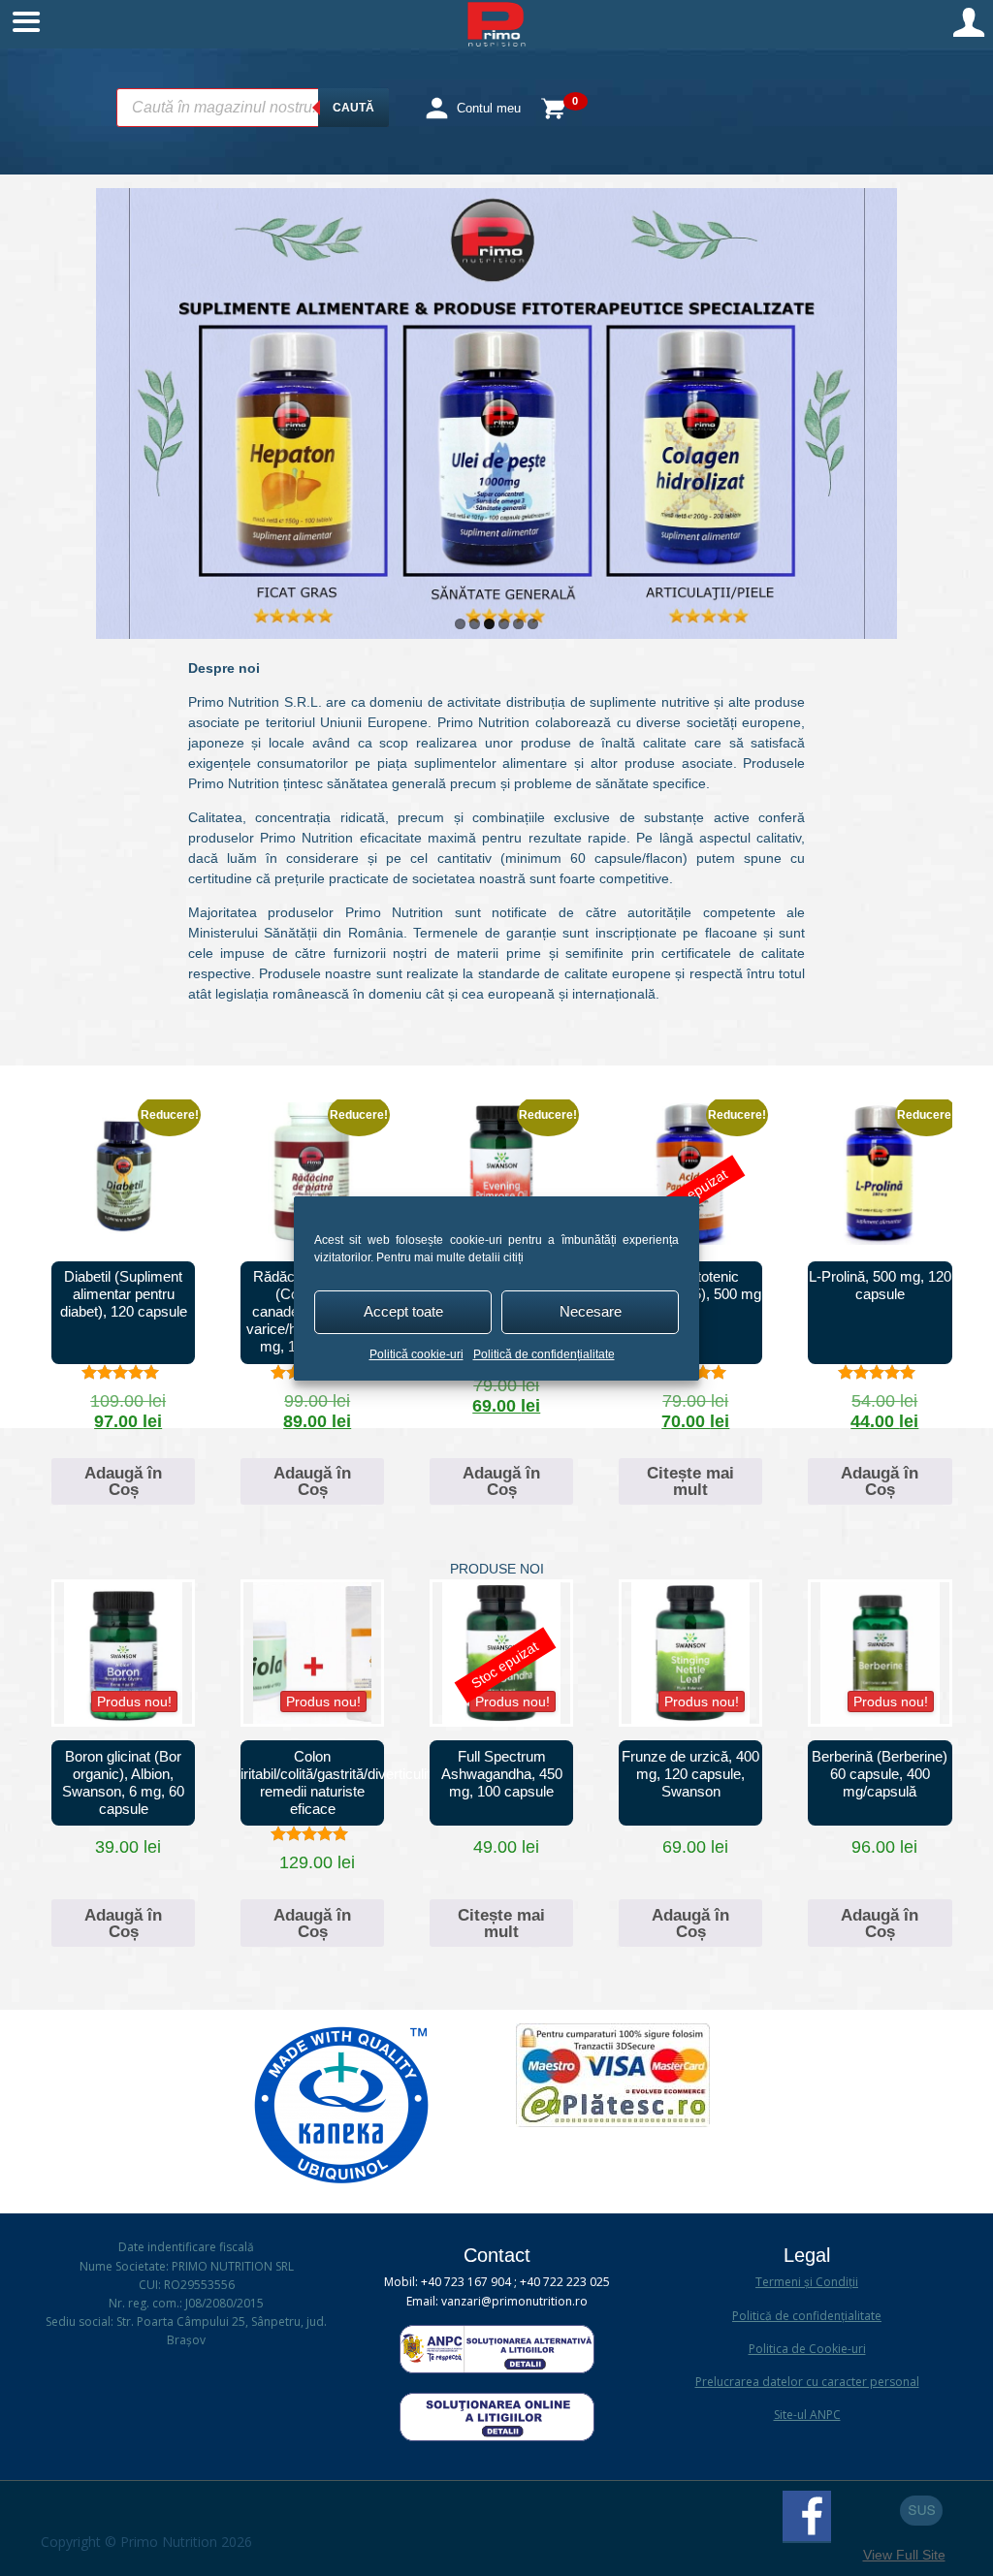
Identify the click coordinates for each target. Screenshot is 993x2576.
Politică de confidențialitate (544, 1354)
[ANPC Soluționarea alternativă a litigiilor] (497, 2369)
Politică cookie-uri (416, 1354)
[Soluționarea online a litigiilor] (497, 2437)
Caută (353, 108)
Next (878, 409)
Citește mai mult (690, 1481)
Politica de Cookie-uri (807, 2349)
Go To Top (921, 2511)
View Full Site (904, 2555)
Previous (115, 409)
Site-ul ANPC (807, 2415)
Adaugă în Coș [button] (123, 1481)
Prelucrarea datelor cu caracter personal (807, 2382)
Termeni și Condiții (807, 2282)
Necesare (591, 1311)
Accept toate (403, 1311)
